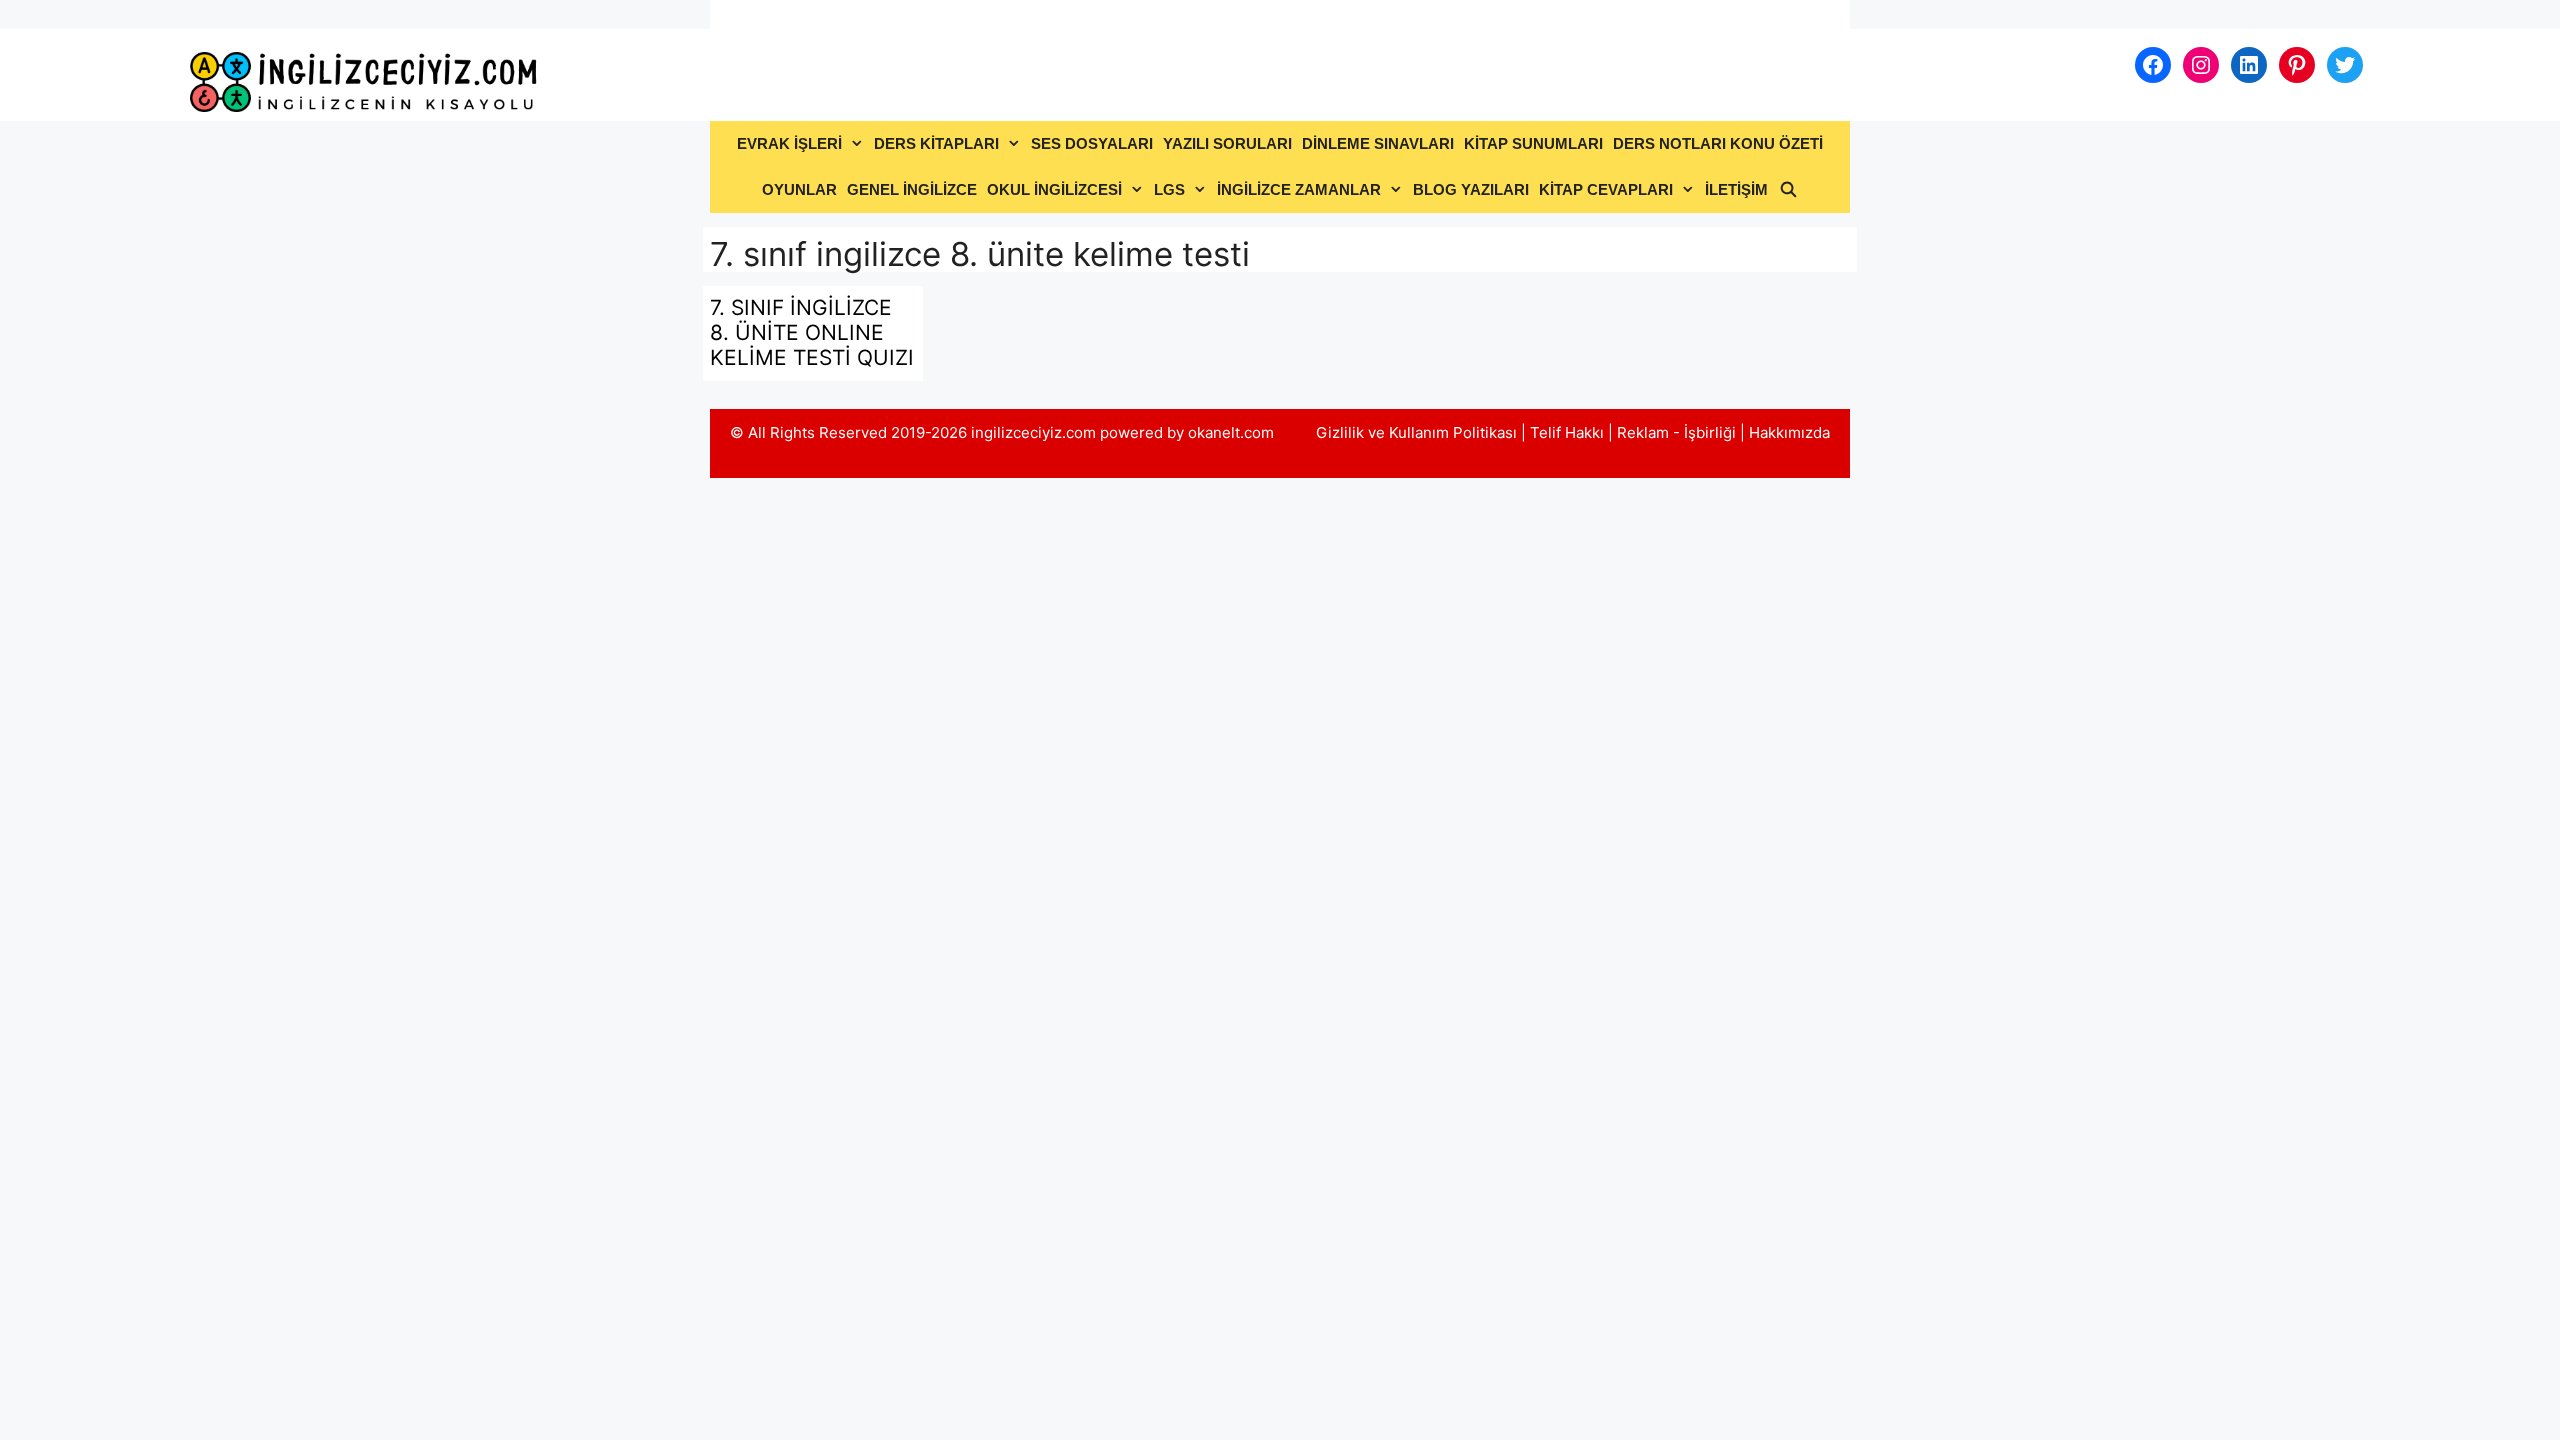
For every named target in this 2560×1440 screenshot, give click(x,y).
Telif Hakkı (1567, 432)
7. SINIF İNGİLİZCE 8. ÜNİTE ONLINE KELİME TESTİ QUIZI (812, 332)
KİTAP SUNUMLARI (1533, 143)
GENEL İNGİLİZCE (912, 189)
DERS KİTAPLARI (936, 143)
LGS (1169, 189)
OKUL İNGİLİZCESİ (1054, 189)
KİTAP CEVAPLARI (1606, 189)
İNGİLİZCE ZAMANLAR (1299, 189)
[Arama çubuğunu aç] (1787, 190)
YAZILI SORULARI (1227, 143)
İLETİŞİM (1736, 189)
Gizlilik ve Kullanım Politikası (1416, 432)
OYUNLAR (799, 189)
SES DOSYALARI (1092, 143)
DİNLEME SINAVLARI (1378, 143)
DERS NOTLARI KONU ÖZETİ (1718, 143)
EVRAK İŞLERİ (789, 143)
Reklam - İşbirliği (1678, 432)
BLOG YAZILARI (1471, 189)
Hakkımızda (1789, 432)
